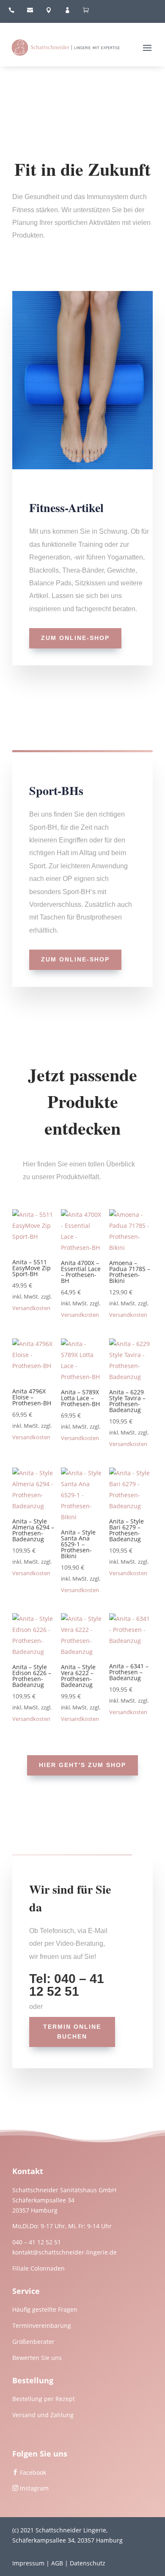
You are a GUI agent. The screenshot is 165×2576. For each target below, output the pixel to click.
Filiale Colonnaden (38, 2268)
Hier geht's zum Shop (82, 1765)
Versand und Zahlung (43, 2415)
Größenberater (33, 2342)
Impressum (28, 2563)
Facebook (33, 2472)
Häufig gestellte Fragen (45, 2309)
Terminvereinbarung (42, 2325)
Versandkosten (31, 1308)
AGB (57, 2563)
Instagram (34, 2488)
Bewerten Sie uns (37, 2358)
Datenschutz (88, 2563)
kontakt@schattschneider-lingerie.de (65, 2252)
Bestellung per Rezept (44, 2399)
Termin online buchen (72, 2032)
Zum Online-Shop (75, 638)
